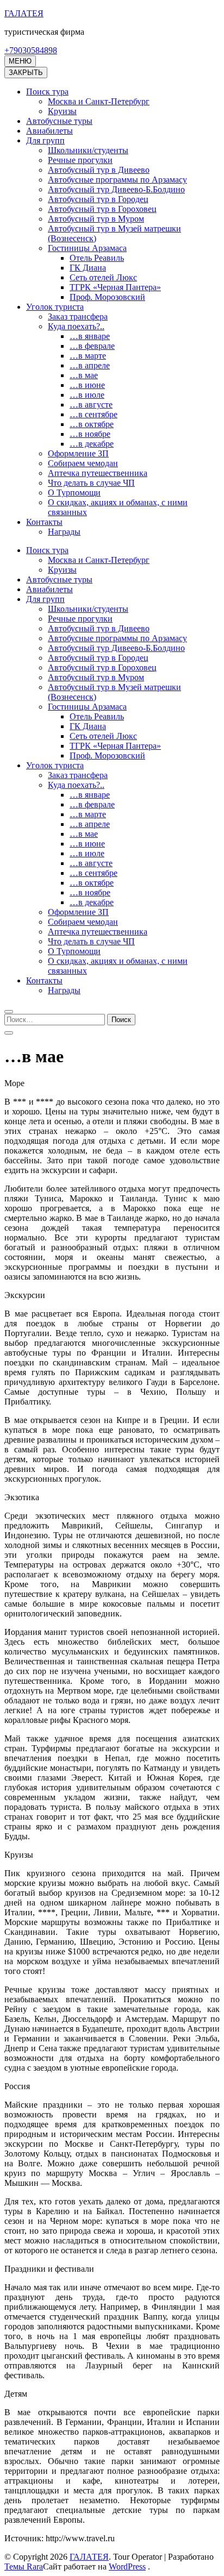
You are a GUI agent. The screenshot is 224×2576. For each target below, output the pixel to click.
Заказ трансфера (78, 316)
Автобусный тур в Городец (98, 199)
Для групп (45, 140)
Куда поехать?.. (76, 326)
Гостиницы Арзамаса (87, 248)
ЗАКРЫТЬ (26, 73)
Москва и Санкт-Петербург (99, 101)
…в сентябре (94, 414)
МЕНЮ (20, 61)
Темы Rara (24, 2566)
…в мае (84, 375)
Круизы (62, 111)
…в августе (91, 405)
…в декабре (92, 444)
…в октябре (92, 424)
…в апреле (90, 365)
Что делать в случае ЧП (91, 483)
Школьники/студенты (88, 150)
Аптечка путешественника (98, 473)
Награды (64, 532)
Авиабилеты (49, 131)
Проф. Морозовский (107, 297)
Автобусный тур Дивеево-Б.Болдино (116, 189)
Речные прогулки (80, 160)
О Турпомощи (74, 493)
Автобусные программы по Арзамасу (117, 180)
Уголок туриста (55, 307)
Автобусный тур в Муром (96, 219)
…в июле (87, 395)
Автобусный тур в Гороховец (102, 209)
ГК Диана (88, 268)
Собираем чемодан (83, 463)
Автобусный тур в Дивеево (99, 170)
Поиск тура (47, 92)
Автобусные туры (59, 121)
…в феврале (92, 346)
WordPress (127, 2566)
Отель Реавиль (97, 258)
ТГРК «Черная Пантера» (115, 287)
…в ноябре (90, 434)
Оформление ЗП (78, 453)
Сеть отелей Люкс (103, 277)
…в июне (87, 385)
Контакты (44, 522)
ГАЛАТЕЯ (24, 13)
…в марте (88, 356)
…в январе (90, 336)
